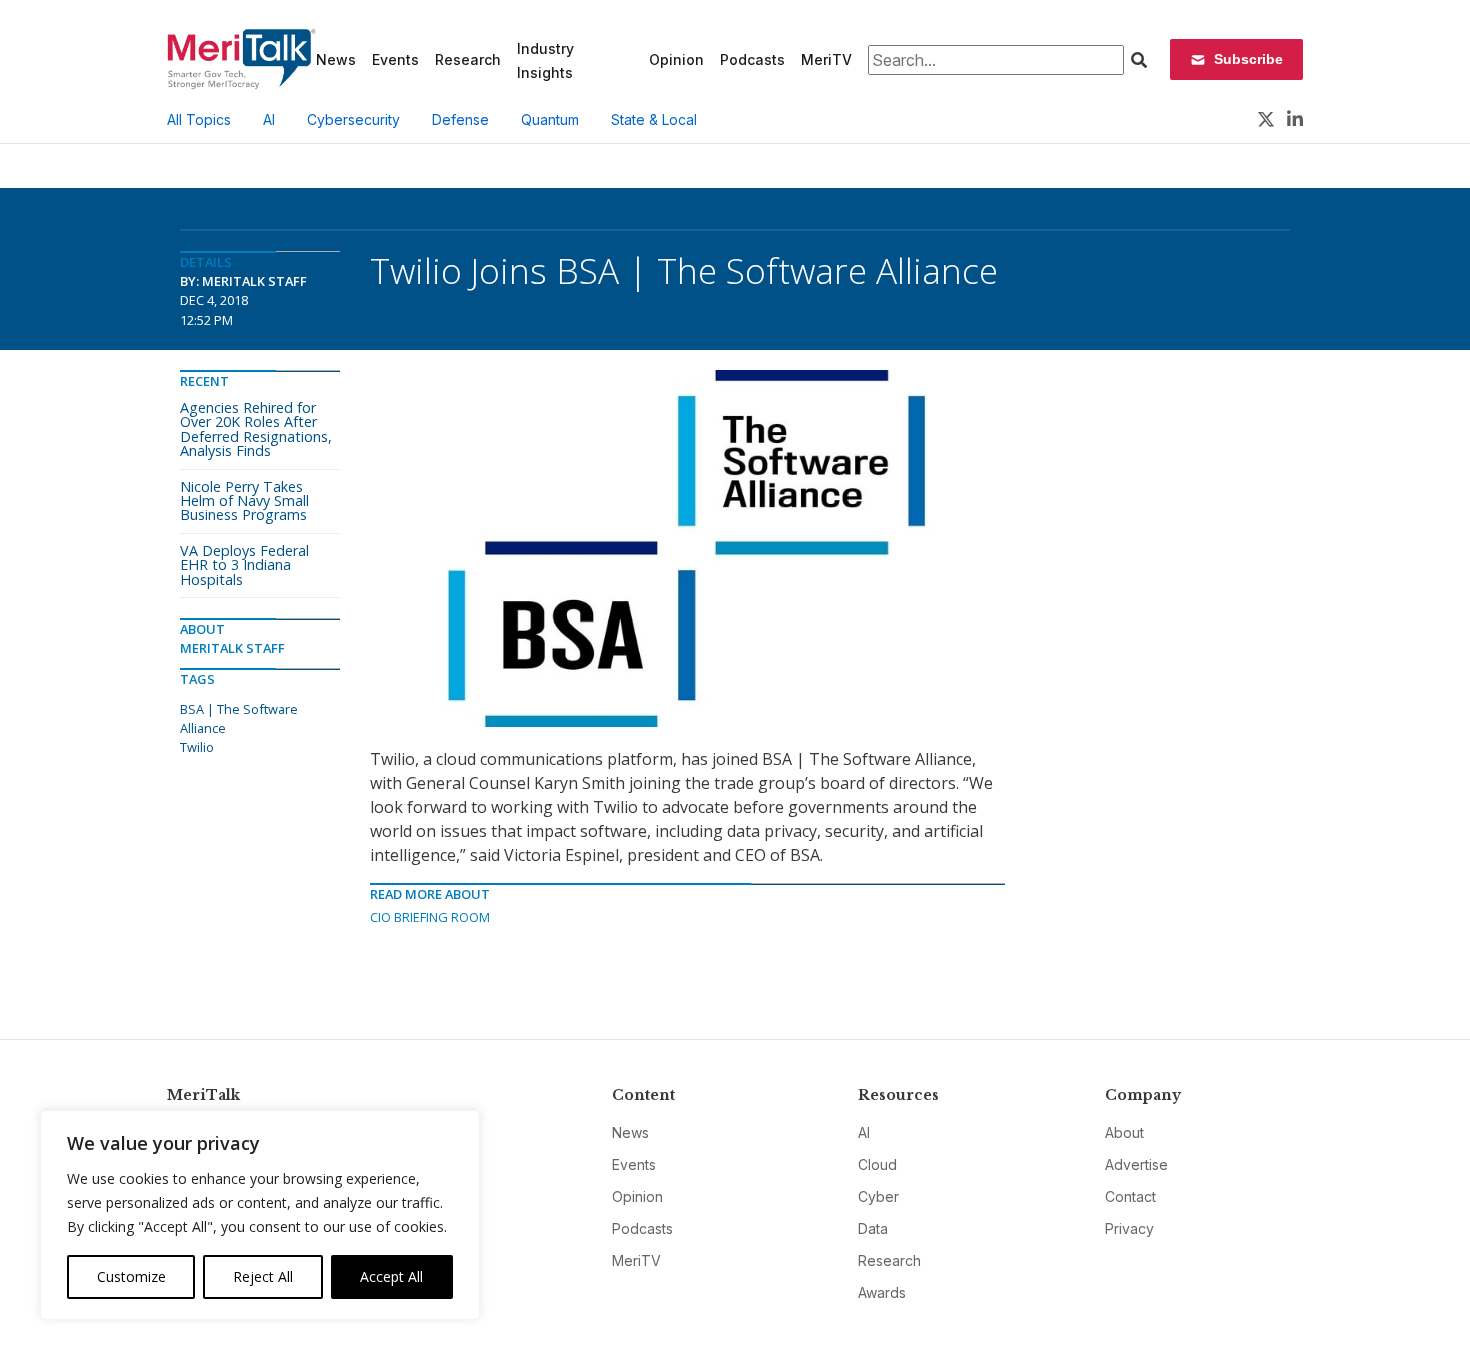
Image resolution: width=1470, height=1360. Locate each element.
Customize (131, 1276)
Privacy (1129, 1228)
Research (468, 59)
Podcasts (752, 59)
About (1124, 1132)
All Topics (199, 119)
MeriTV (826, 59)
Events (395, 59)
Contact (1130, 1196)
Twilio (197, 747)
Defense (460, 119)
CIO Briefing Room (430, 917)
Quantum (550, 119)
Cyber (878, 1196)
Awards (882, 1292)
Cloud (877, 1164)
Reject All (263, 1276)
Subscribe (1248, 59)
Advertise (1136, 1164)
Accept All (391, 1276)
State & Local (654, 119)
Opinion (676, 59)
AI (269, 119)
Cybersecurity (353, 119)
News (336, 59)
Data (873, 1228)
